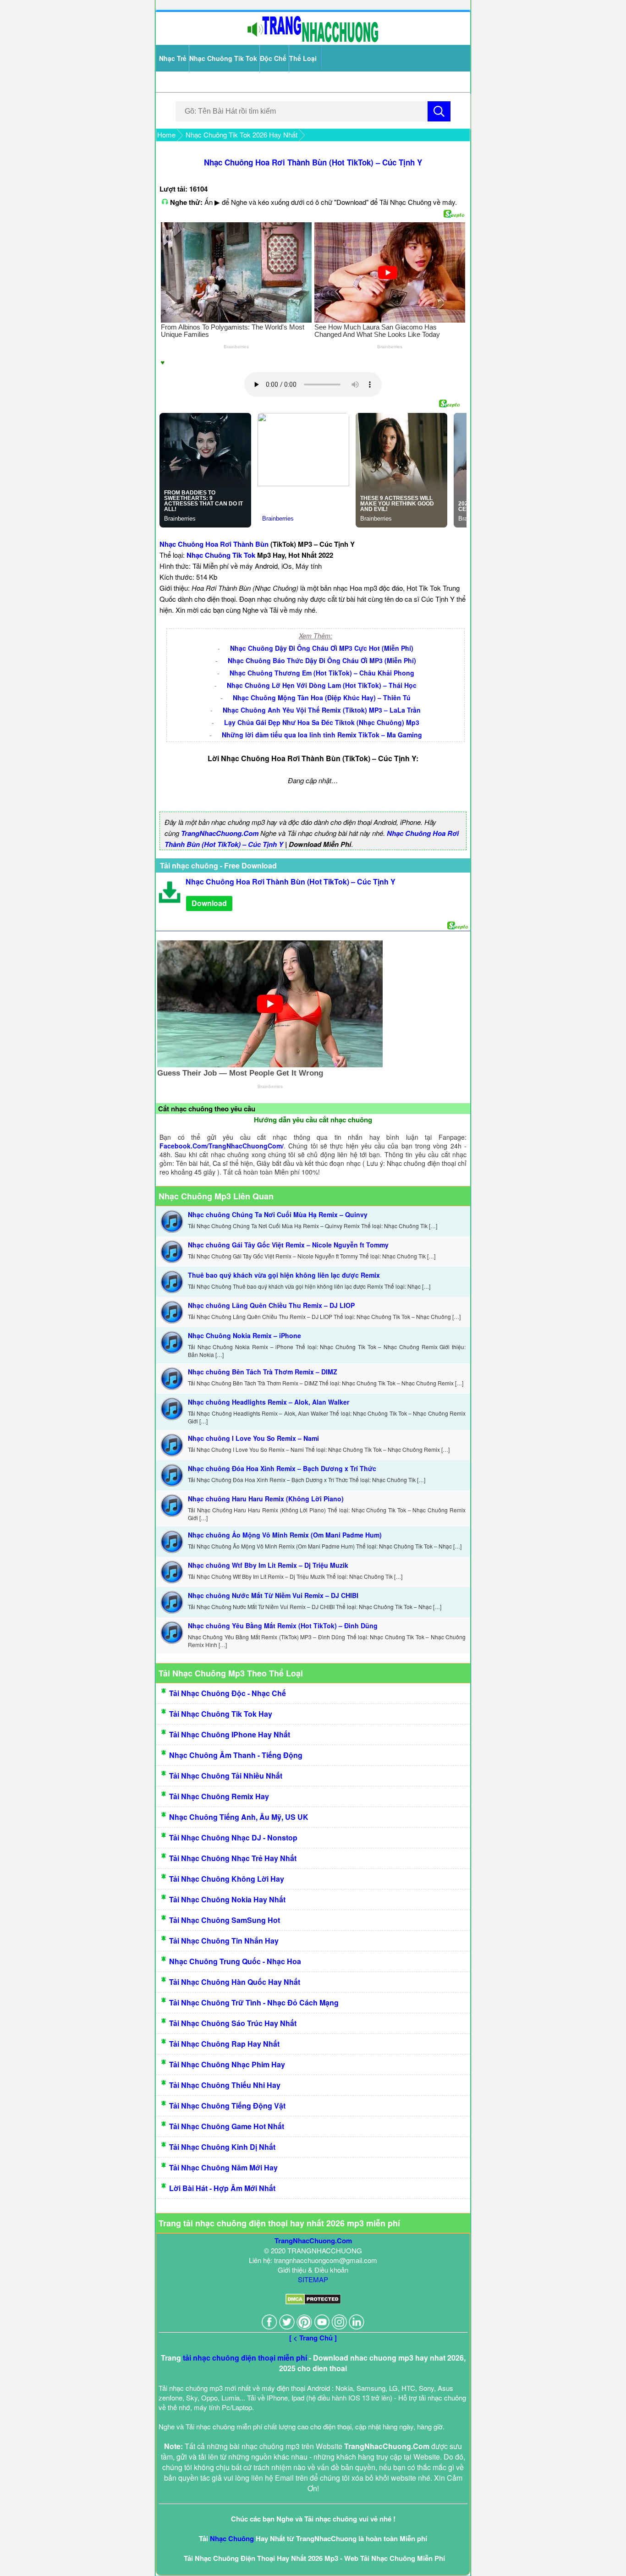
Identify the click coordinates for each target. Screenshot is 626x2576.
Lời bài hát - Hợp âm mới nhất (222, 2188)
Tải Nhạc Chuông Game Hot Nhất (227, 2126)
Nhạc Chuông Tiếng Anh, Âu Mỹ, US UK (239, 1817)
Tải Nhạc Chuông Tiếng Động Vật (227, 2106)
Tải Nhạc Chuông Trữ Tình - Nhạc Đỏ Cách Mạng (254, 2002)
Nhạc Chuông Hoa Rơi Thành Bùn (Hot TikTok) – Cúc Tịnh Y (313, 162)
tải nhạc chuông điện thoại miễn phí (245, 2358)
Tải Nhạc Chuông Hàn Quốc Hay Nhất (235, 1982)
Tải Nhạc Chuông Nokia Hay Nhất (227, 1899)
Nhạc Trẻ (173, 58)
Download (209, 903)
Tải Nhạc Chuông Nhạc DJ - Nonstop (233, 1837)
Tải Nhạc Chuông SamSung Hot (225, 1920)
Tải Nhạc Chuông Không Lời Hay (227, 1879)
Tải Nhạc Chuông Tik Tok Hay (221, 1714)
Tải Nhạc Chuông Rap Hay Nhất (224, 2044)
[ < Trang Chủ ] (313, 2338)
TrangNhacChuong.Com (220, 833)
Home (166, 135)
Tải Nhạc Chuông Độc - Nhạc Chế (228, 1693)
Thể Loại (303, 58)
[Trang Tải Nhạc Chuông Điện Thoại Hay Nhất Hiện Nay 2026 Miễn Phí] (313, 40)
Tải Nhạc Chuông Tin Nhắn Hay (224, 1941)
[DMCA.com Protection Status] (313, 2302)
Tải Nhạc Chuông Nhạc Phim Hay (227, 2064)
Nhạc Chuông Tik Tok (223, 58)
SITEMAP (313, 2279)
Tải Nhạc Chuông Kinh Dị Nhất (222, 2147)
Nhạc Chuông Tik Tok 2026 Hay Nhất (242, 135)
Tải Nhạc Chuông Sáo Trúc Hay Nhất (233, 2023)
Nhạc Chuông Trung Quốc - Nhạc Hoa (235, 1961)
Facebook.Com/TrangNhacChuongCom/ (222, 1146)
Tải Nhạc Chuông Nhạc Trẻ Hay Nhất (233, 1858)
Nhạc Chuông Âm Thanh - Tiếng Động (236, 1755)
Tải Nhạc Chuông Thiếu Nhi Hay (225, 2085)
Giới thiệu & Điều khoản (313, 2270)
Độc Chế (273, 58)
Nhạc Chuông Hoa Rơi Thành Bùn (214, 544)
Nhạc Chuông (232, 2538)
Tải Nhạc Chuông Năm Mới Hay (223, 2167)
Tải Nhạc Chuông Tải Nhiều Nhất (226, 1776)
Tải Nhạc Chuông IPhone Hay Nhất (230, 1734)
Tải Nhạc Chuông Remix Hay (219, 1796)
